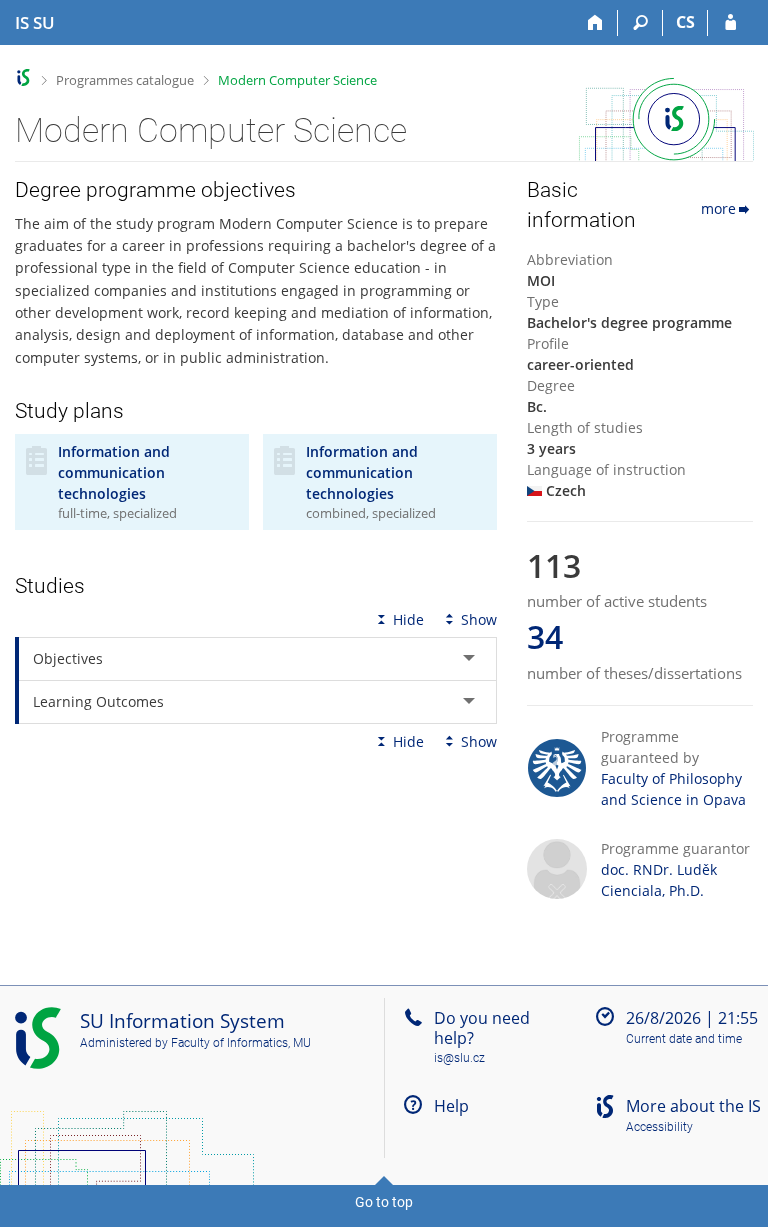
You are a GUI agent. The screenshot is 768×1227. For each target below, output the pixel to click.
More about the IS (693, 1106)
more (718, 208)
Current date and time (684, 1039)
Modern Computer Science (297, 80)
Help (451, 1106)
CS (685, 22)
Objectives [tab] (68, 658)
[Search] (640, 23)
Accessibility (659, 1127)
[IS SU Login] (730, 23)
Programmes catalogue (125, 80)
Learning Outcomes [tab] (98, 701)
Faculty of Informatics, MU (241, 1043)
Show (479, 619)
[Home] (595, 23)
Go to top (384, 1202)
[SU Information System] (23, 77)
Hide (408, 619)
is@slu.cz (459, 1058)
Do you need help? (482, 1027)
